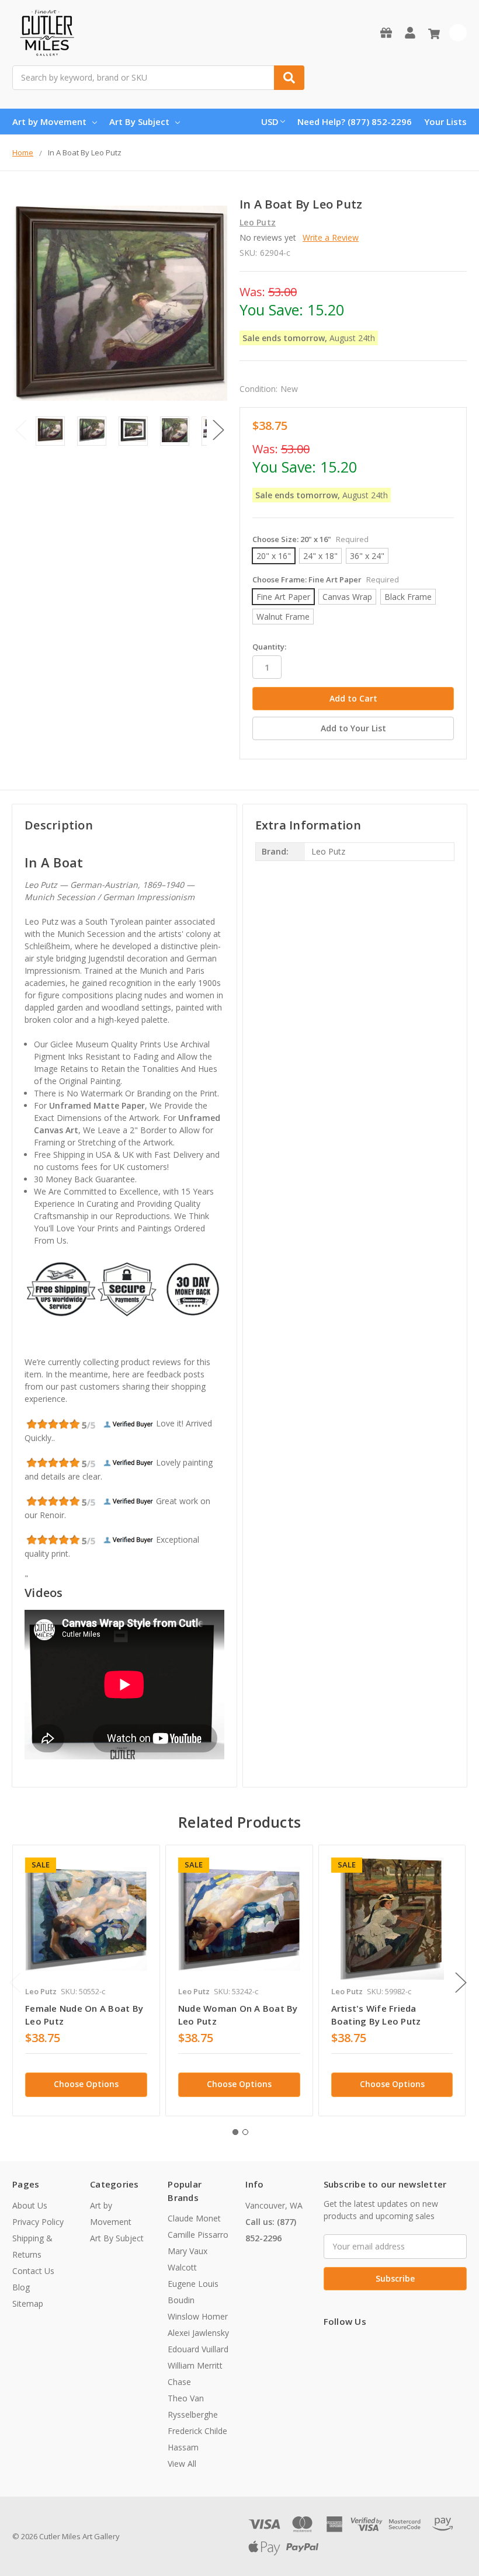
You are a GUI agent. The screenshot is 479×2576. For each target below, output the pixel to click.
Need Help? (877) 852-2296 (355, 121)
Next (218, 430)
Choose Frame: (326, 579)
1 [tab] (235, 2132)
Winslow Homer (198, 2316)
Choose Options (86, 2084)
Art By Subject (139, 121)
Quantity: (269, 647)
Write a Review (331, 237)
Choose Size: (310, 539)
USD (270, 121)
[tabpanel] (86, 1980)
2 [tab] (245, 2132)
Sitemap (28, 2304)
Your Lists (445, 121)
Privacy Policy (38, 2222)
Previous (21, 430)
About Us (30, 2205)
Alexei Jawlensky (198, 2333)
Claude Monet (194, 2218)
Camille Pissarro (198, 2235)
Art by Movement (49, 121)
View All (182, 2464)
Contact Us (33, 2271)
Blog (21, 2287)
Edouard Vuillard (198, 2349)
